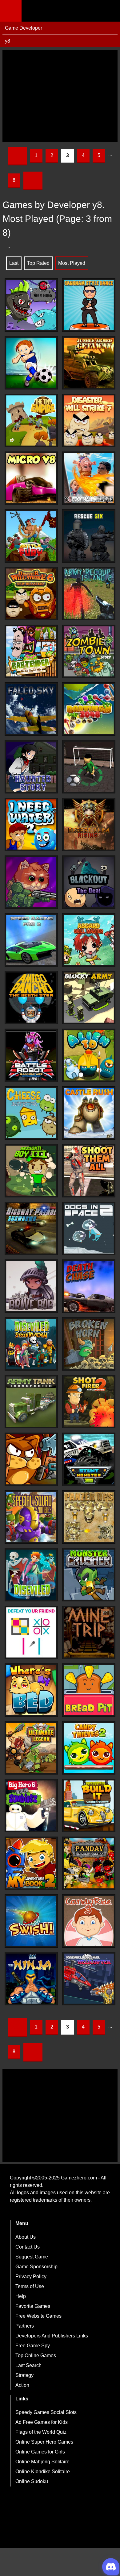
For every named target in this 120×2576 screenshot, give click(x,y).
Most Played (72, 263)
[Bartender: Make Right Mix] (31, 651)
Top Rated (38, 263)
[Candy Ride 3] (89, 1921)
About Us (26, 2237)
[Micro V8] (31, 478)
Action (22, 2385)
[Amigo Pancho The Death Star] (31, 998)
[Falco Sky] (31, 709)
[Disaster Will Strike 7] (89, 420)
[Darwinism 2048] (89, 709)
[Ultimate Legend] (31, 1748)
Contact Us (28, 2247)
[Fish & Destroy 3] (31, 305)
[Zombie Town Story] (89, 651)
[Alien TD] (89, 1055)
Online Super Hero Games (44, 2442)
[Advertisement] (60, 96)
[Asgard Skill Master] (89, 940)
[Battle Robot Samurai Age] (31, 1055)
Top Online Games (36, 2355)
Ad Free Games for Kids (42, 2422)
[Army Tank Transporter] (31, 1402)
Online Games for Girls (40, 2452)
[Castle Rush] (89, 1113)
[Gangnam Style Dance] (89, 305)
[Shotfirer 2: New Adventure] (89, 1402)
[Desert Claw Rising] (89, 824)
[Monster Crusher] (89, 1575)
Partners (25, 2326)
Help (21, 2296)
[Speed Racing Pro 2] (31, 940)
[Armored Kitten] (31, 882)
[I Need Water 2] (31, 824)
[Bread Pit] (89, 1690)
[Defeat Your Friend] (31, 1632)
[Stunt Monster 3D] (89, 1459)
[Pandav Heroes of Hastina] (89, 1863)
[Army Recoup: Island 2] (89, 594)
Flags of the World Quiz (41, 2432)
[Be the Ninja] (31, 1979)
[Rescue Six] (89, 536)
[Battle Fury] (31, 536)
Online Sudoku (32, 2481)
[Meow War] (31, 1459)
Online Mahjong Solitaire (42, 2462)
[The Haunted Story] (31, 767)
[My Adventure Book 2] (31, 1863)
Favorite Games (33, 2306)
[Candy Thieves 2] (89, 1748)
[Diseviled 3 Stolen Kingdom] (31, 1344)
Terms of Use (30, 2286)
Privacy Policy (31, 2276)
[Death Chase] (89, 1286)
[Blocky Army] (89, 998)
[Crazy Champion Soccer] (31, 363)
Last (14, 263)
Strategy (24, 2375)
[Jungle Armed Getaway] (89, 363)
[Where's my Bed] (31, 1690)
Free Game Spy (33, 2346)
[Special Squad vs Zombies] (31, 1517)
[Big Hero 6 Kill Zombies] (31, 1806)
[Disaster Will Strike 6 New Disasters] (31, 594)
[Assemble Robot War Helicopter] (89, 1979)
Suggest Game (32, 2257)
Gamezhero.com (79, 2178)
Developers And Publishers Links (52, 2336)
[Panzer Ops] (89, 1517)
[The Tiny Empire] (31, 420)
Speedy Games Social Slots (46, 2412)
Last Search (28, 2365)
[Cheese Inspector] (31, 1113)
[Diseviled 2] (31, 1575)
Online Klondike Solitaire (43, 2472)
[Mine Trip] (89, 1632)
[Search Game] (110, 12)
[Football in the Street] (89, 767)
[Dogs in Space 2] (89, 1228)
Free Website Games (38, 2316)
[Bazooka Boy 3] (31, 1171)
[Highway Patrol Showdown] (31, 1228)
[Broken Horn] (89, 1344)
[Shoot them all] (89, 1171)
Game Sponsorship (36, 2267)
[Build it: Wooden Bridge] (89, 1806)
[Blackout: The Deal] (89, 882)
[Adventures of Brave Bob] (31, 1286)
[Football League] (89, 478)
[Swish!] (31, 1921)
